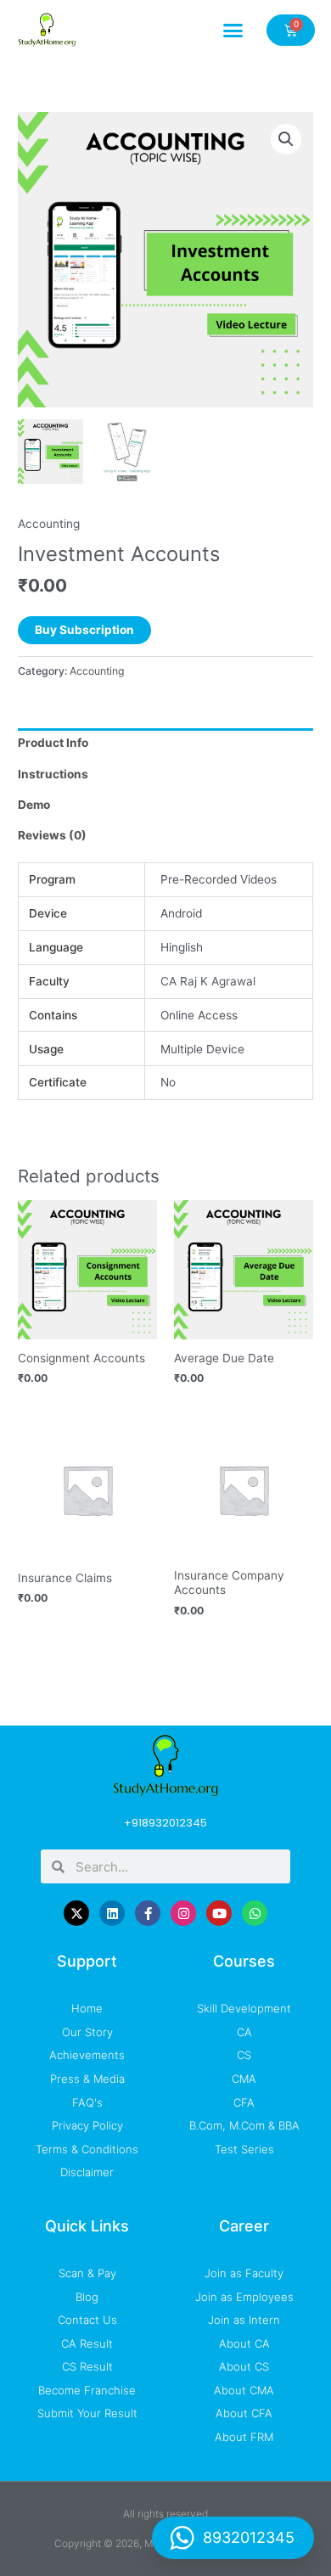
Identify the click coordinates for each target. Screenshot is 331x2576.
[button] (233, 30)
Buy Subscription (84, 630)
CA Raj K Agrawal (208, 981)
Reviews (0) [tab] (52, 835)
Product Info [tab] (53, 743)
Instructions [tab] (53, 774)
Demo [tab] (34, 805)
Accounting (49, 524)
